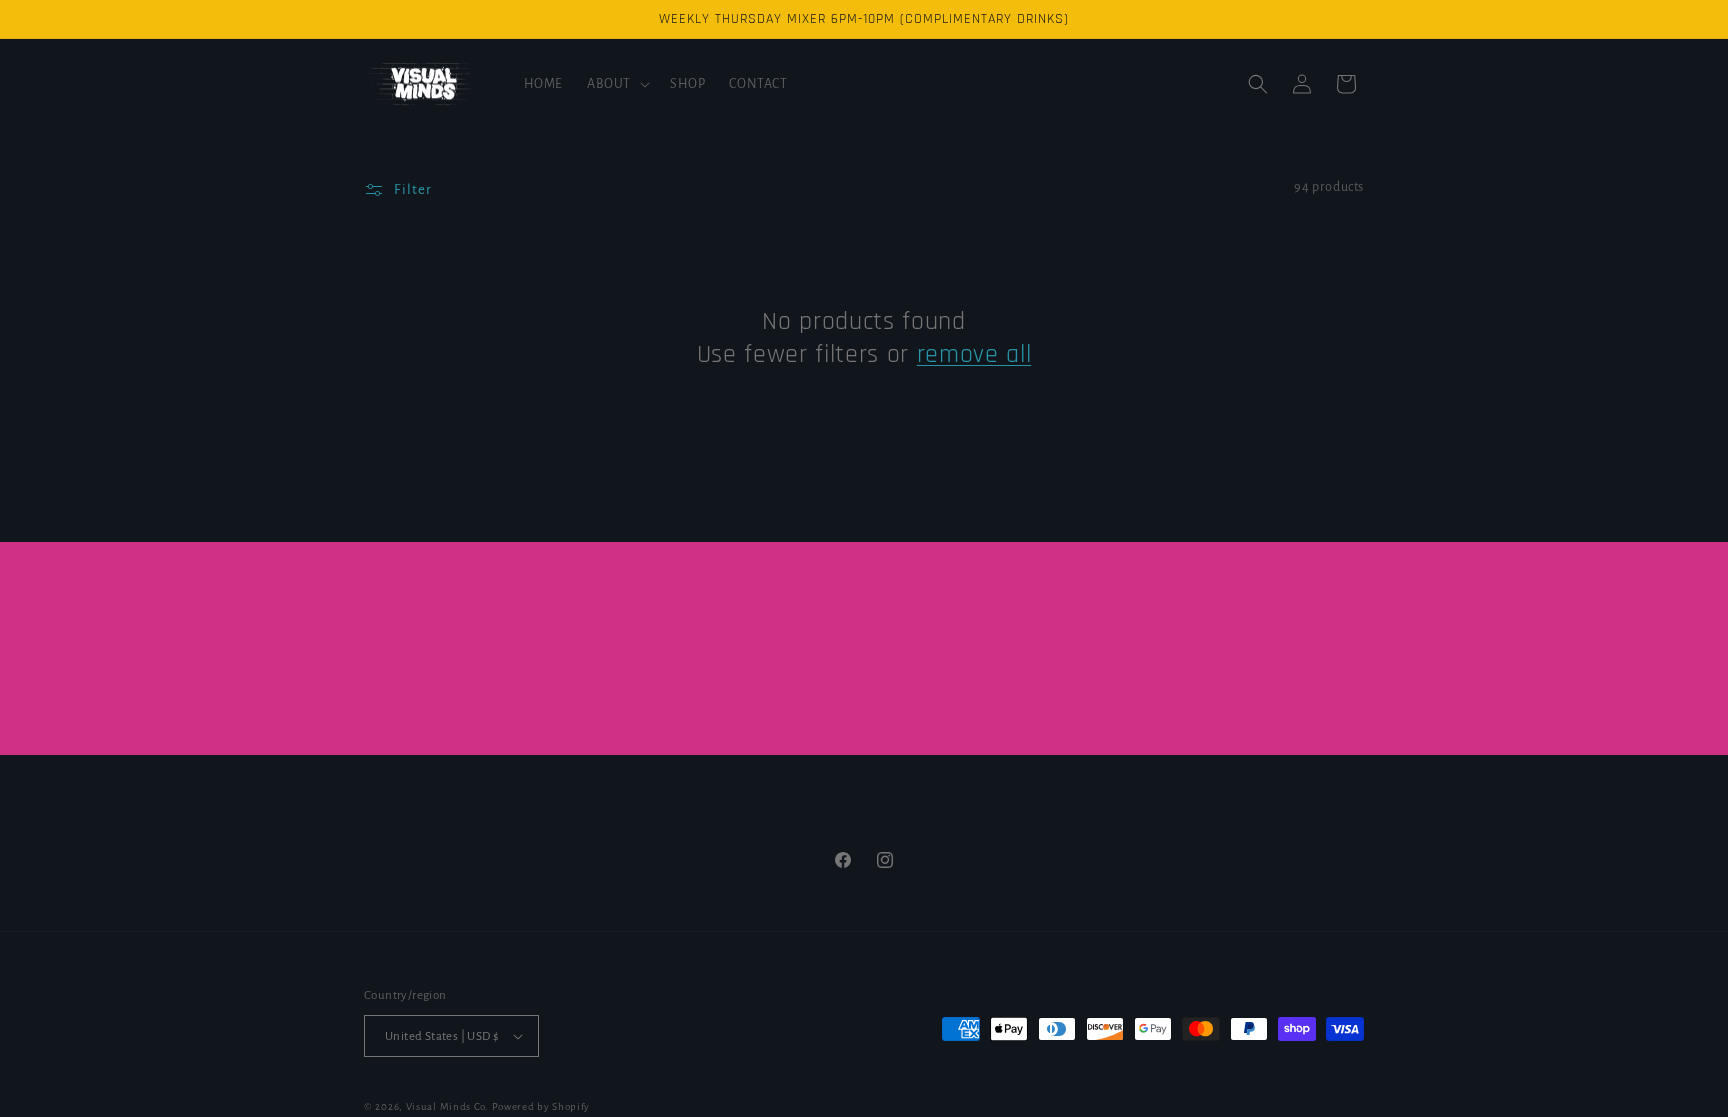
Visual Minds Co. (447, 1106)
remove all (974, 354)
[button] (616, 84)
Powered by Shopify (541, 1106)
